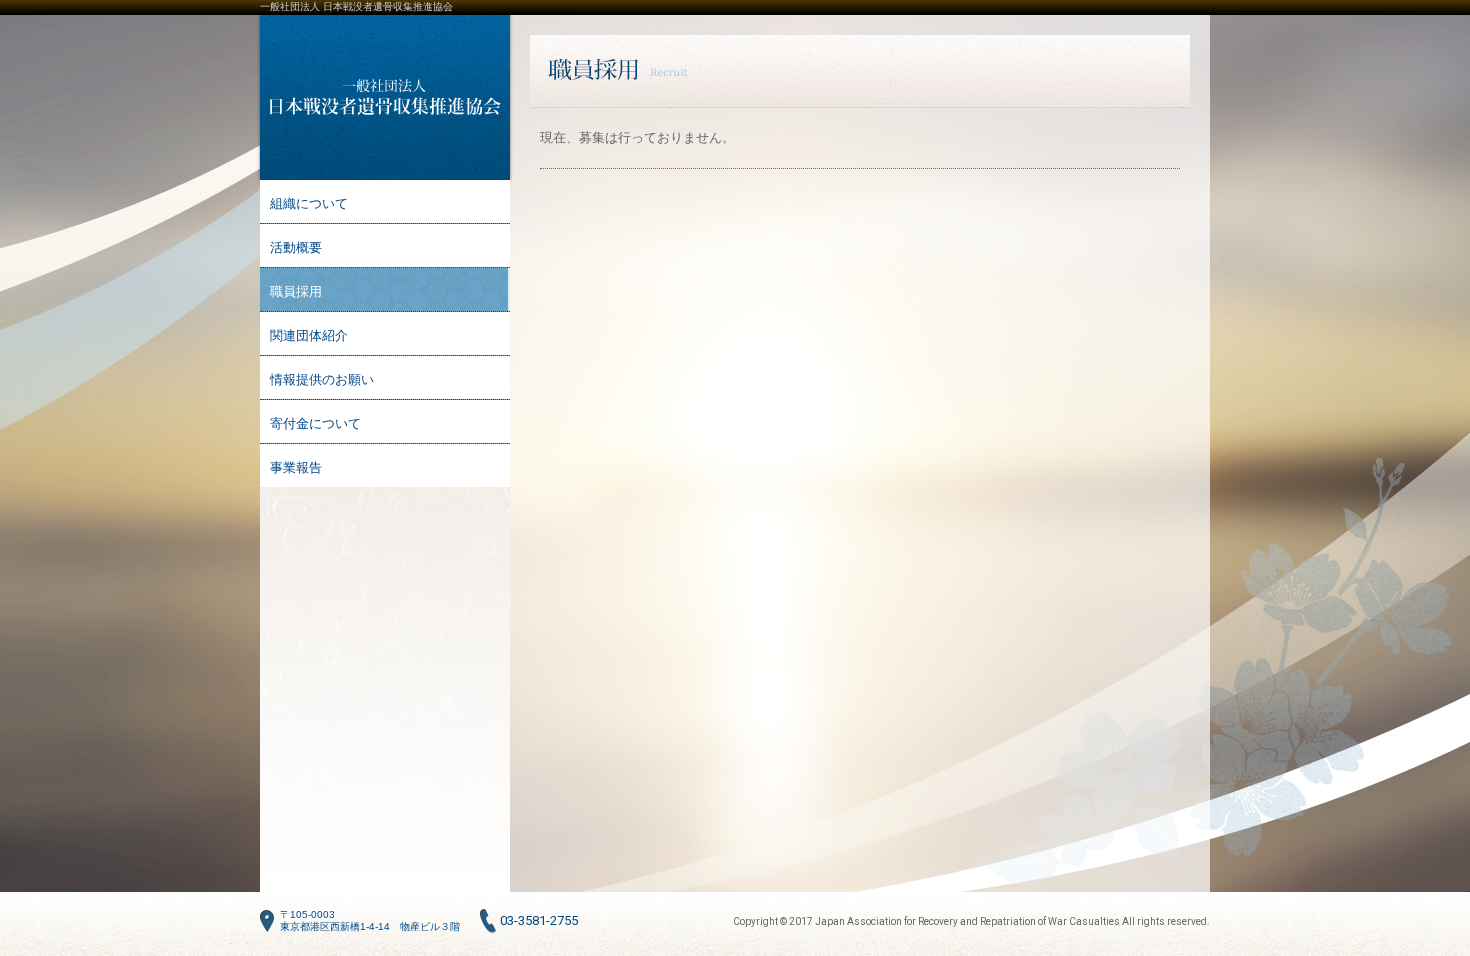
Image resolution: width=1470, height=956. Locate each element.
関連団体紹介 (309, 335)
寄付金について (315, 423)
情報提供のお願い (322, 379)
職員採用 (296, 291)
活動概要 (296, 247)
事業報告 (296, 467)
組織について (309, 203)
